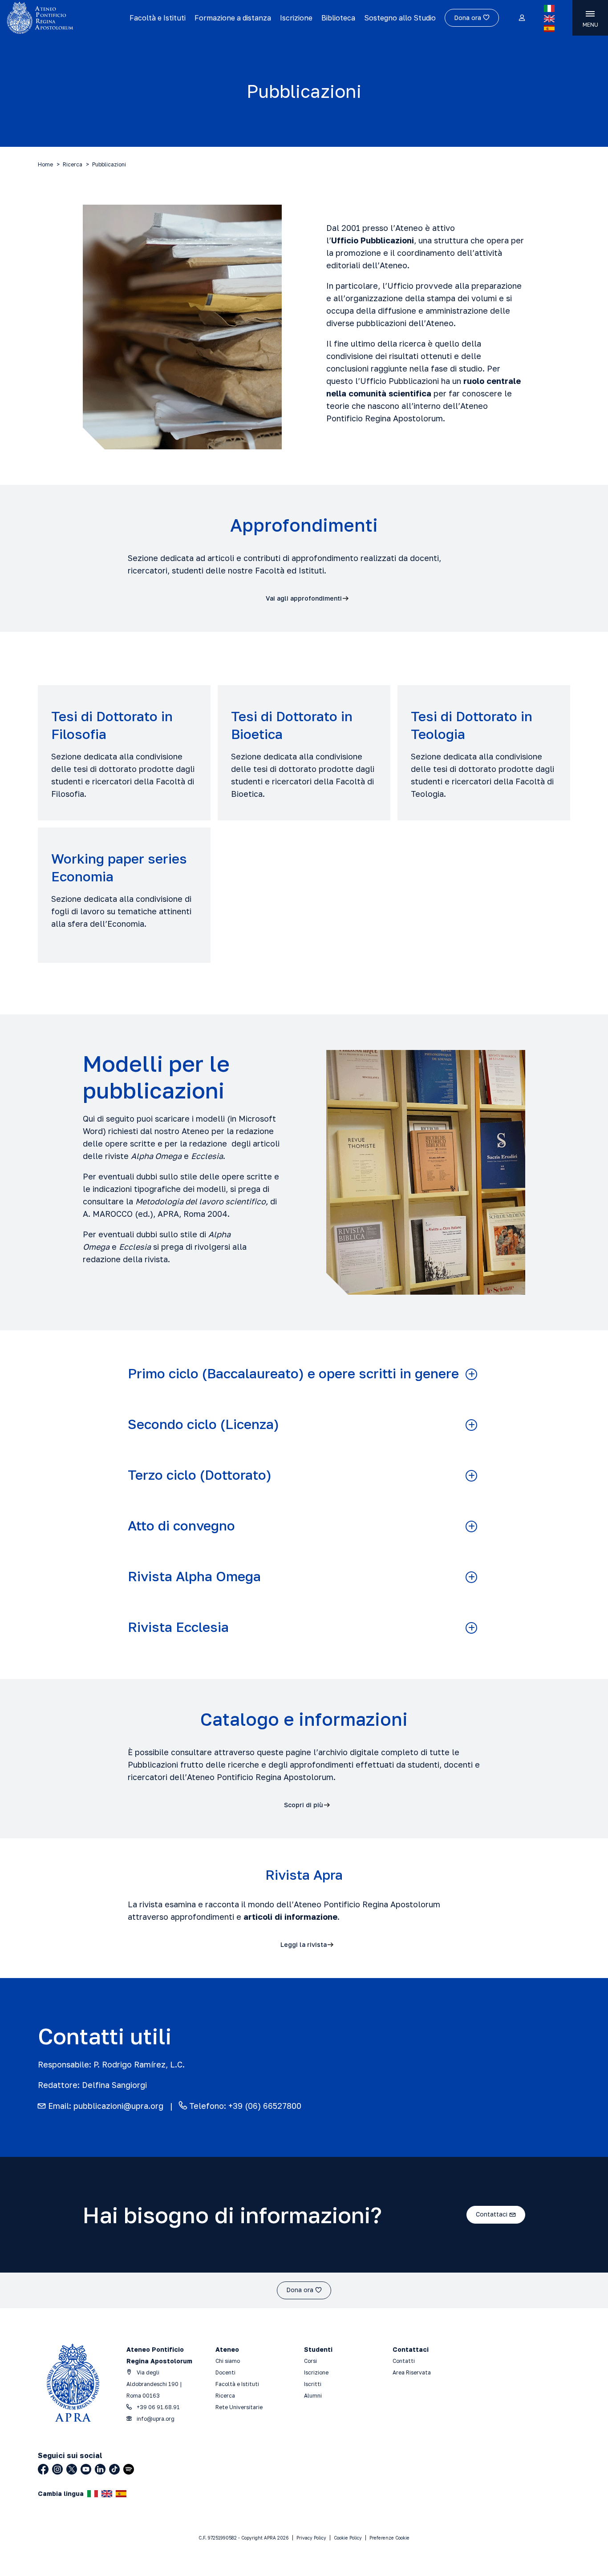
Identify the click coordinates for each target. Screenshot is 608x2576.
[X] (72, 2469)
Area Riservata (412, 2372)
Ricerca (73, 164)
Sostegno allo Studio (400, 18)
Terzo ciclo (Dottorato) (200, 1475)
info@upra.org (155, 2419)
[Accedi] (521, 18)
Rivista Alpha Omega (194, 1577)
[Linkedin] (100, 2469)
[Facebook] (43, 2469)
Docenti (225, 2372)
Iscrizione (296, 18)
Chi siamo (228, 2361)
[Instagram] (57, 2469)
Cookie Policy (348, 2538)
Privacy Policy (311, 2538)
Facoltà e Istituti (158, 18)
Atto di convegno (181, 1526)
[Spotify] (129, 2469)
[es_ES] (549, 28)
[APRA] (65, 18)
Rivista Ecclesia (178, 1627)
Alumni (313, 2396)
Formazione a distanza (233, 18)
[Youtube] (86, 2469)
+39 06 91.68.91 (158, 2407)
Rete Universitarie (239, 2407)
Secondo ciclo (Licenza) (203, 1424)
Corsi (310, 2361)
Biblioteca (338, 18)
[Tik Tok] (114, 2469)
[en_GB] (549, 19)
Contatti (404, 2361)
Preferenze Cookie (389, 2538)
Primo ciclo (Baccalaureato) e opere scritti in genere (293, 1374)
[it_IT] (549, 8)
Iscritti (313, 2384)
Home (45, 164)
